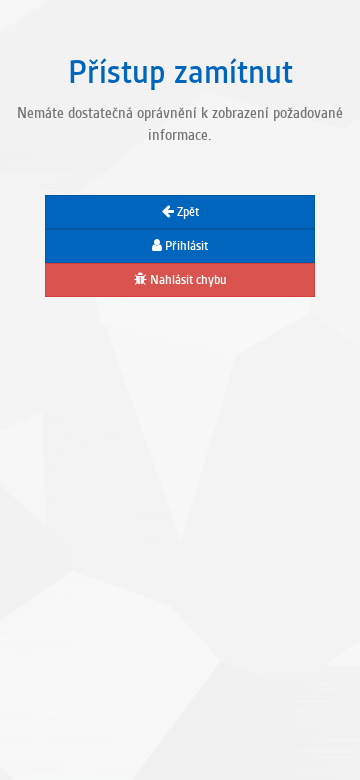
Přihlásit (185, 246)
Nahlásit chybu (187, 280)
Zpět (186, 212)
